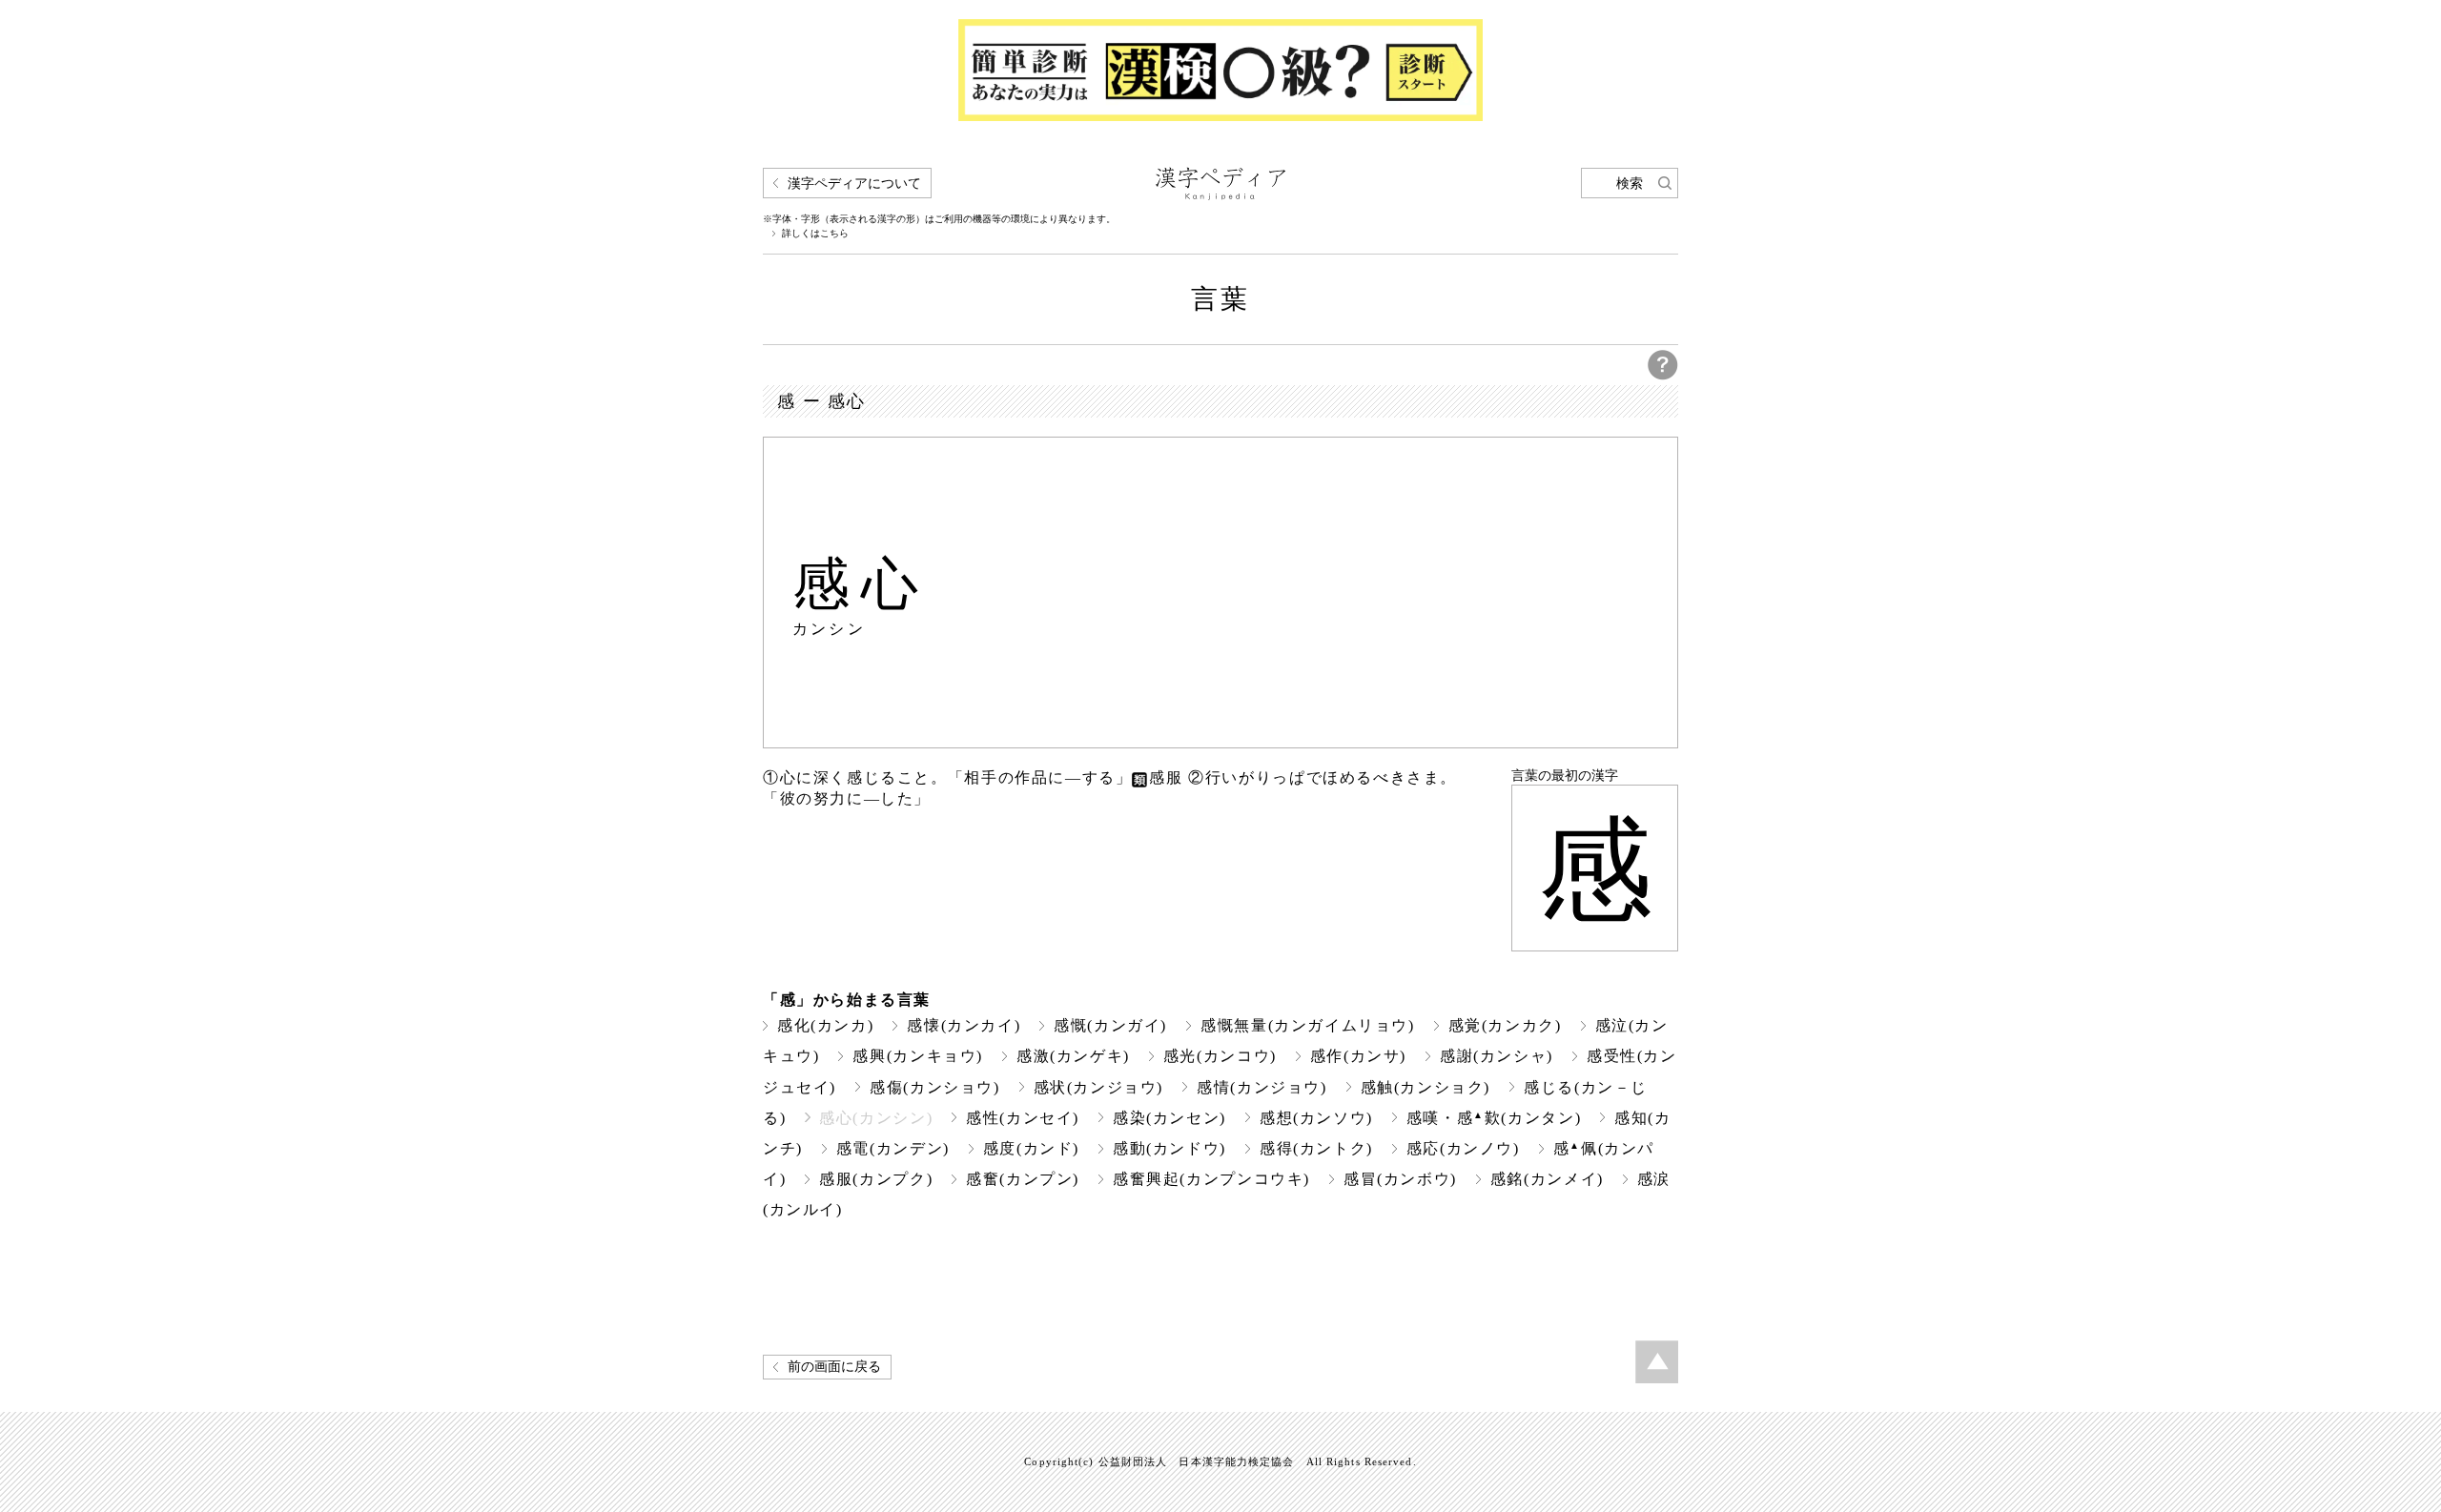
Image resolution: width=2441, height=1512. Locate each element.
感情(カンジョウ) (1262, 1087)
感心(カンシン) (876, 1118)
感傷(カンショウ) (935, 1087)
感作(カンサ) (1358, 1056)
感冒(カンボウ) (1400, 1179)
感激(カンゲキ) (1073, 1056)
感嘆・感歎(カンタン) (1494, 1118)
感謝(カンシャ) (1497, 1056)
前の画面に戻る (834, 1367)
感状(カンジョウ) (1099, 1087)
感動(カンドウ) (1169, 1148)
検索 (1630, 184)
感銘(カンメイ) (1547, 1179)
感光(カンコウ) (1220, 1056)
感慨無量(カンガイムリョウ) (1308, 1025)
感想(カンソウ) (1316, 1118)
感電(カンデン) (893, 1148)
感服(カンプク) (876, 1179)
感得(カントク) (1316, 1148)
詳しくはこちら (815, 234)
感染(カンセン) (1169, 1118)
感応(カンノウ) (1463, 1148)
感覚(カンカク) (1505, 1025)
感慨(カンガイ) (1110, 1025)
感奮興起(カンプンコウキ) (1211, 1179)
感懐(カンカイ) (964, 1025)
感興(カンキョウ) (918, 1056)
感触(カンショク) (1426, 1087)
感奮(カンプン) (1023, 1179)
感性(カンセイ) (1023, 1118)
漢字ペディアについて (854, 184)
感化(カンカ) (825, 1025)
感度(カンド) (1031, 1148)
